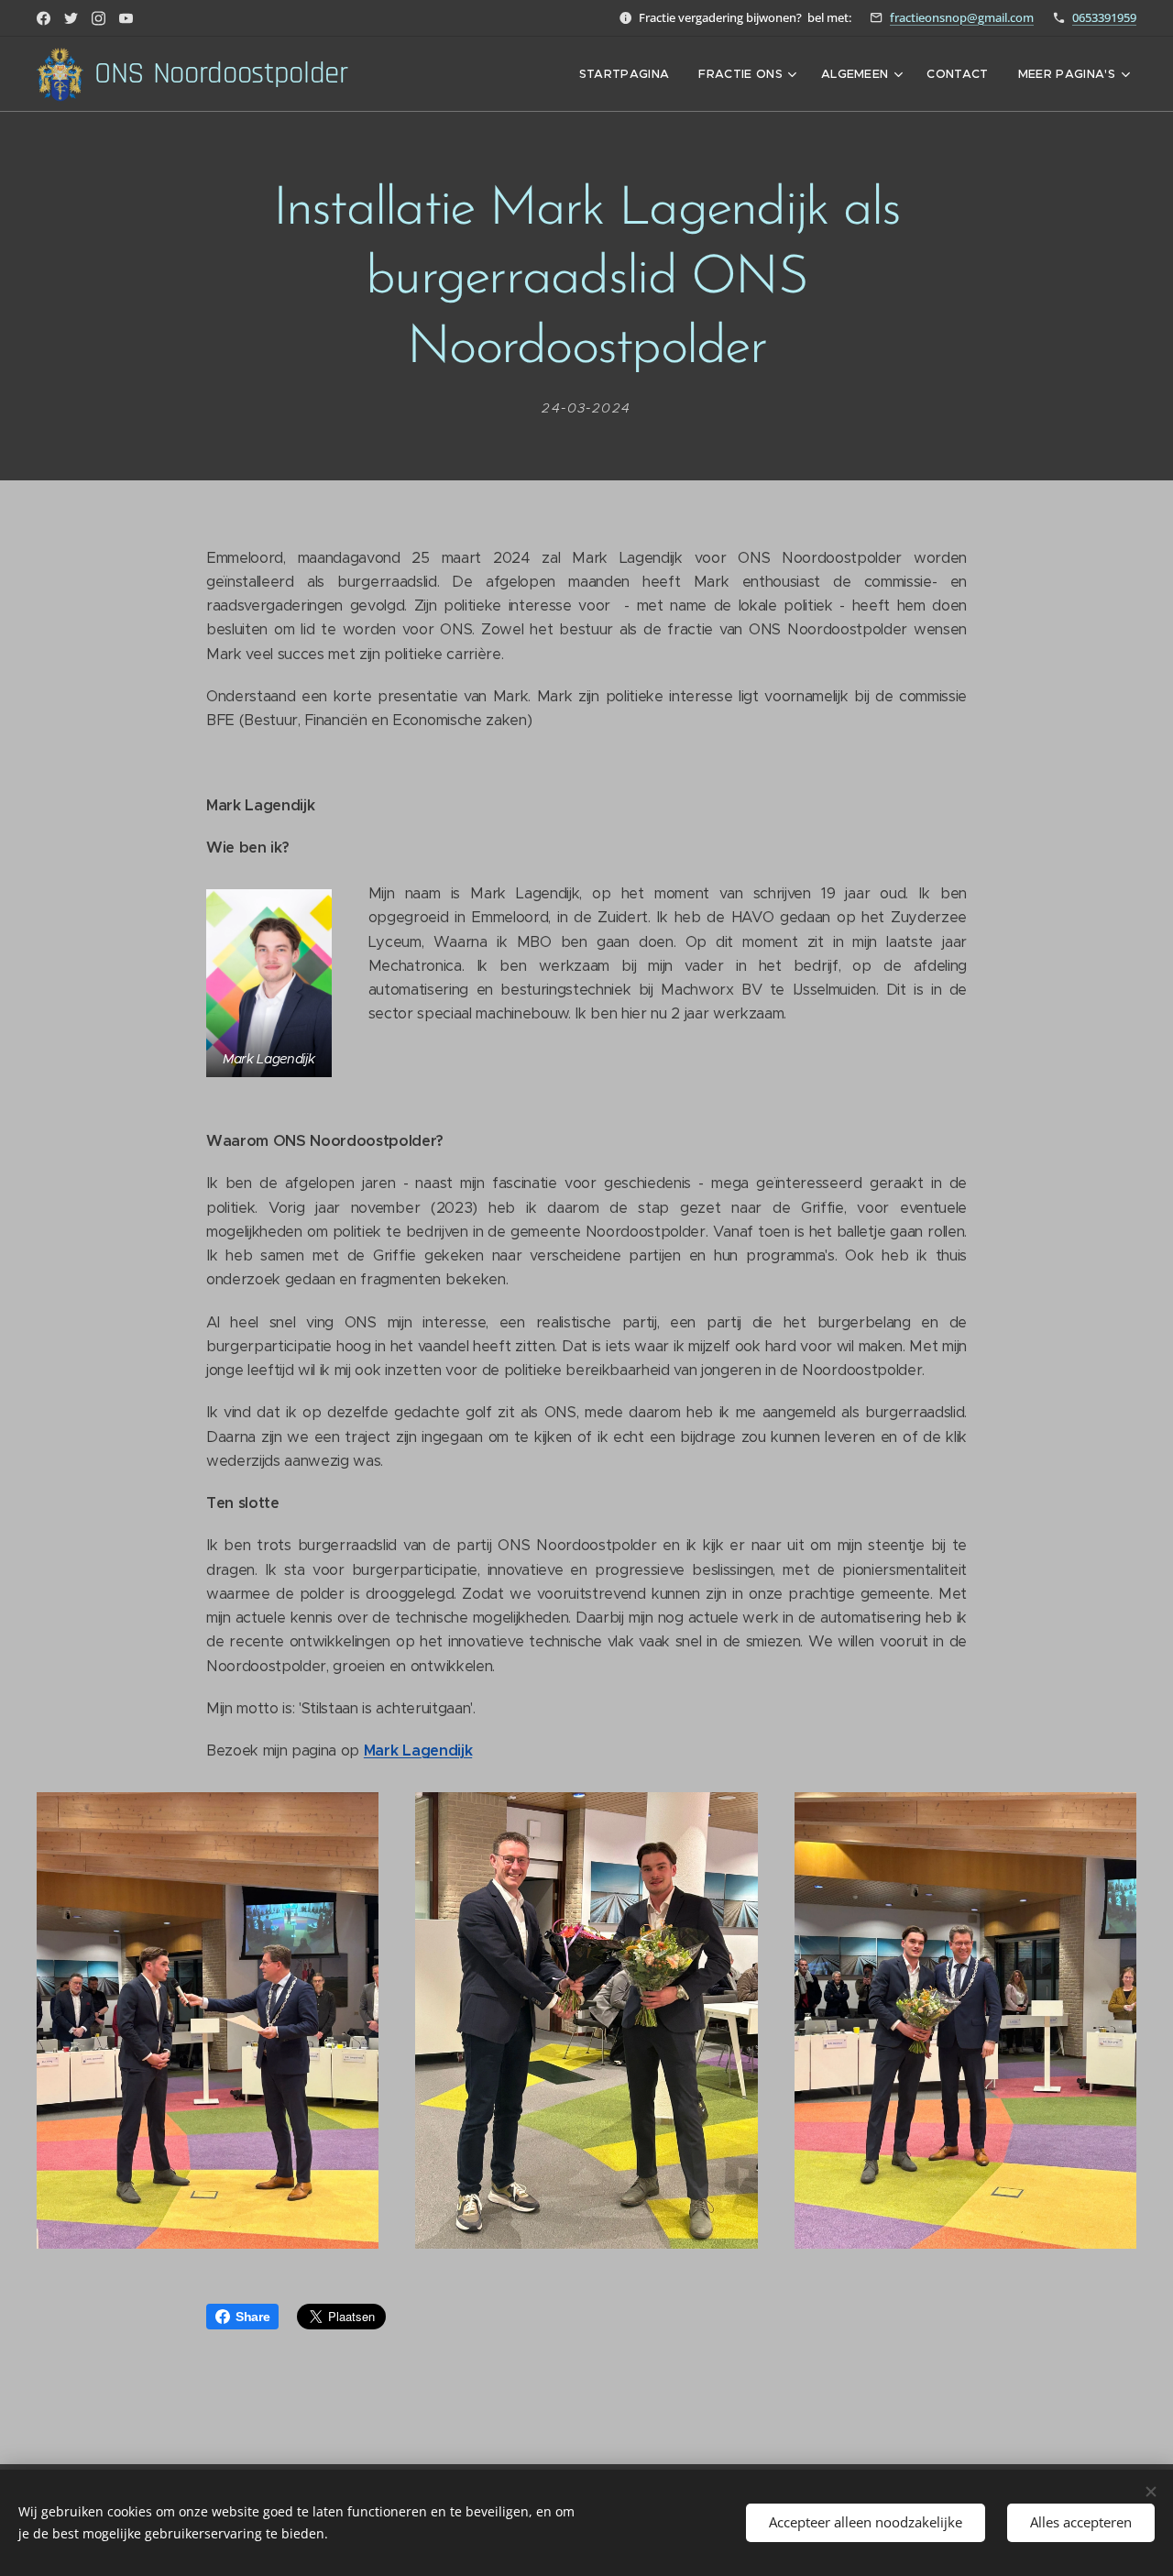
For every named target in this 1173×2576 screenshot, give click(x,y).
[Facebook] (44, 18)
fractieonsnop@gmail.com (962, 17)
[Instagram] (99, 18)
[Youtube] (126, 18)
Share (252, 2317)
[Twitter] (71, 18)
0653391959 (1104, 17)
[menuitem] (630, 74)
